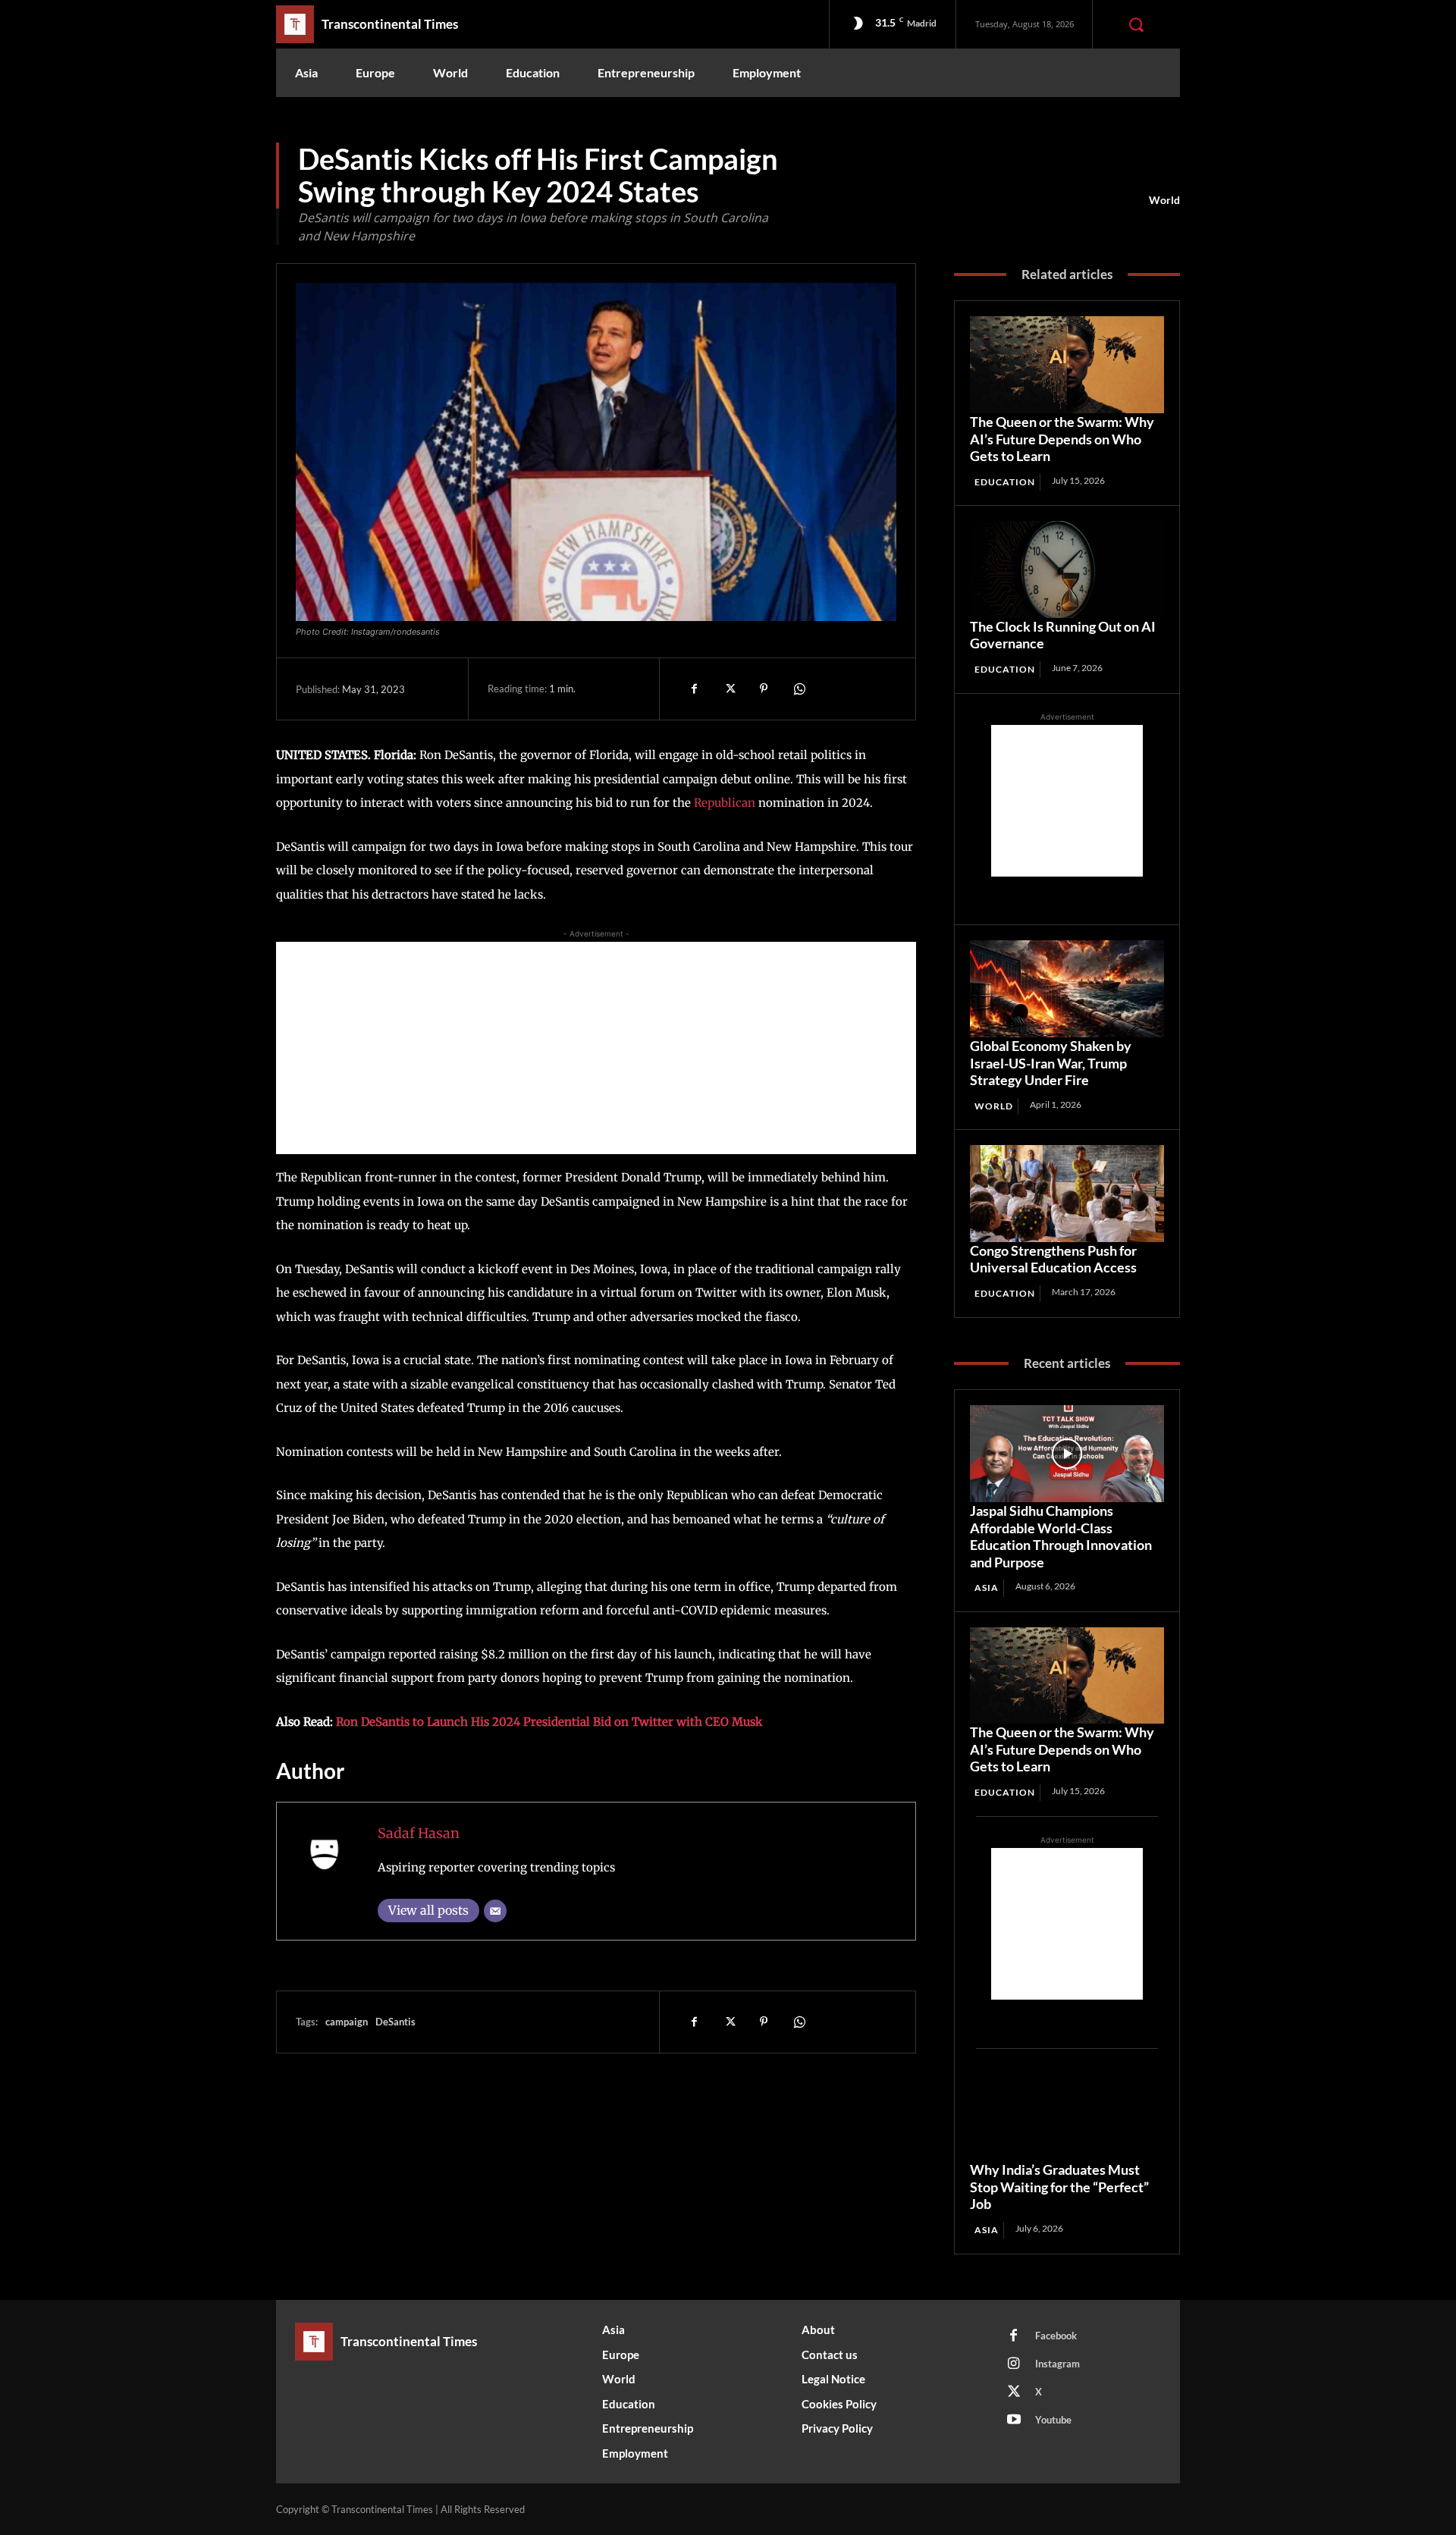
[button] (1136, 24)
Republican (725, 803)
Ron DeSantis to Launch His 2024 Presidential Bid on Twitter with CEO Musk (549, 1722)
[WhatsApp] (799, 689)
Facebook (1056, 2336)
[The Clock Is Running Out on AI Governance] (1067, 569)
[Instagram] (1014, 2364)
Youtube (1053, 2420)
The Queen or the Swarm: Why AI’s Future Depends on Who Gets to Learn (1062, 439)
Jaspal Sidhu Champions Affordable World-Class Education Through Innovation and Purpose (1061, 1536)
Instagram (1057, 2364)
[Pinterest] (764, 689)
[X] (729, 689)
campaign (347, 2022)
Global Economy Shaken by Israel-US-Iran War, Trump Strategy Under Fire (1051, 1063)
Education (1005, 482)
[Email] (495, 1911)
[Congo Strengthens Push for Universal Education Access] (1067, 1194)
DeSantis (395, 2022)
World (1164, 200)
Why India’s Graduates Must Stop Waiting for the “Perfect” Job (1059, 2187)
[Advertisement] (596, 1048)
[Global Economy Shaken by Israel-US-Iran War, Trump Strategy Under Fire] (1067, 989)
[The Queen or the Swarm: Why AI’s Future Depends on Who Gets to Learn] (1067, 365)
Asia (987, 1588)
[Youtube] (1014, 2420)
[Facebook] (694, 689)
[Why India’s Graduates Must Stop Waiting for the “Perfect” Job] (1067, 2113)
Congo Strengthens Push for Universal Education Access (1053, 1259)
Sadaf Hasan (419, 1833)
